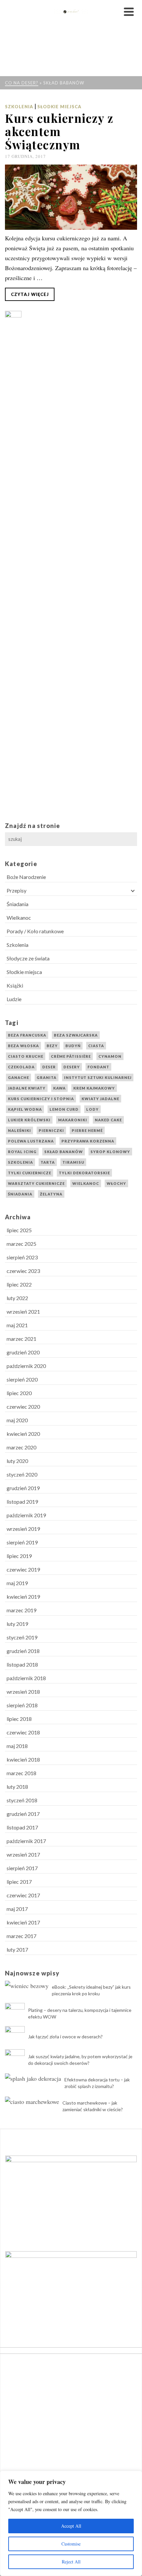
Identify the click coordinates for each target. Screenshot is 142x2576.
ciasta (96, 1046)
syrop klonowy (110, 1152)
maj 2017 (17, 1909)
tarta (48, 1162)
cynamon (110, 1056)
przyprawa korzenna (88, 1141)
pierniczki (51, 1130)
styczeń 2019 (22, 1637)
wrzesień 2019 (23, 1529)
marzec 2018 (21, 1773)
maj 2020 (17, 1420)
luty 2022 (17, 1298)
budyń (73, 1046)
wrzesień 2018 (23, 1692)
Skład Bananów (64, 1152)
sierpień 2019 (22, 1542)
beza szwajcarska (76, 1035)
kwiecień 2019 (23, 1597)
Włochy (116, 1183)
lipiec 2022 (19, 1284)
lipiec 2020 (19, 1393)
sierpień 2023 (22, 1257)
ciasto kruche (26, 1056)
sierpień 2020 (22, 1379)
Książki (15, 985)
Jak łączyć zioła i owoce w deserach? (65, 2037)
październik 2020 (26, 1366)
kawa (59, 1088)
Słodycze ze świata (28, 958)
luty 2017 (17, 1949)
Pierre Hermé (87, 1130)
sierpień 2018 (22, 1705)
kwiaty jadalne (100, 1099)
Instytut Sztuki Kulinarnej (98, 1077)
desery (72, 1067)
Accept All (71, 2526)
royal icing (22, 1152)
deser (49, 1067)
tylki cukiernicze (30, 1173)
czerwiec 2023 (23, 1271)
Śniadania (18, 904)
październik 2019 (26, 1515)
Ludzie (14, 999)
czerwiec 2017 (23, 1895)
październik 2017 (26, 1841)
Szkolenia (19, 107)
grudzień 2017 (23, 1814)
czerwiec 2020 (23, 1407)
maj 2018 (17, 1746)
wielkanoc (86, 1183)
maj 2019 (17, 1583)
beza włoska (23, 1046)
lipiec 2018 (19, 1719)
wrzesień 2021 (23, 1312)
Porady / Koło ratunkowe (35, 931)
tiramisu (73, 1162)
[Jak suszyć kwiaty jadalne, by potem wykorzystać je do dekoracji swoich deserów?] (15, 2059)
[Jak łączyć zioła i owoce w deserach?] (15, 2036)
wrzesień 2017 (23, 1854)
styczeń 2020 (22, 1474)
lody (92, 1109)
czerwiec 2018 (23, 1732)
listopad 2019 (22, 1502)
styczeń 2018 (22, 1800)
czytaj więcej (30, 294)
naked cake (108, 1120)
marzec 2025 (21, 1244)
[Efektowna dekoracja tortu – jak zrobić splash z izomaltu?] (33, 2078)
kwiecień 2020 (23, 1434)
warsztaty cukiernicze (36, 1183)
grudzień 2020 (23, 1352)
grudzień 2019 (23, 1488)
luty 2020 (17, 1461)
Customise (71, 2544)
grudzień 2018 (23, 1651)
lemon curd (64, 1109)
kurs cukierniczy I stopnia (41, 1099)
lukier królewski (29, 1120)
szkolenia (20, 1162)
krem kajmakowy (94, 1088)
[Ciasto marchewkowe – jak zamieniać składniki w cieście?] (32, 2101)
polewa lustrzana (31, 1141)
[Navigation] (129, 12)
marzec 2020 (21, 1447)
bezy (52, 1046)
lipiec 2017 (19, 1882)
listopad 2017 (22, 1827)
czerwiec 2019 (23, 1569)
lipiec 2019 (19, 1556)
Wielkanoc (19, 918)
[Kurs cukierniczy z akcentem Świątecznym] (71, 197)
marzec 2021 (21, 1339)
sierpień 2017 (22, 1868)
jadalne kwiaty (27, 1088)
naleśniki (19, 1130)
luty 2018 (17, 1787)
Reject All (71, 2562)
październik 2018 (26, 1678)
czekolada (21, 1067)
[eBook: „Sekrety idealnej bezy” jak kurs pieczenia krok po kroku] (27, 1985)
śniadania (20, 1194)
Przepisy (17, 890)
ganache (18, 1077)
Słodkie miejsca (59, 107)
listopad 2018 (22, 1664)
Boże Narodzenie (26, 877)
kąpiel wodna (25, 1109)
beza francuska (27, 1035)
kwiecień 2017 (23, 1922)
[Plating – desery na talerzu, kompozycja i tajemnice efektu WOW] (15, 2013)
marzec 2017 (21, 1936)
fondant (98, 1067)
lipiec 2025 (19, 1230)
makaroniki (73, 1120)
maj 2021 (17, 1325)
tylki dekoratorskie (84, 1173)
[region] (71, 2523)
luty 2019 (17, 1624)
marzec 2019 (21, 1610)
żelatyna (51, 1194)
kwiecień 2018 (23, 1759)
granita (47, 1077)
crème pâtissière (71, 1056)
